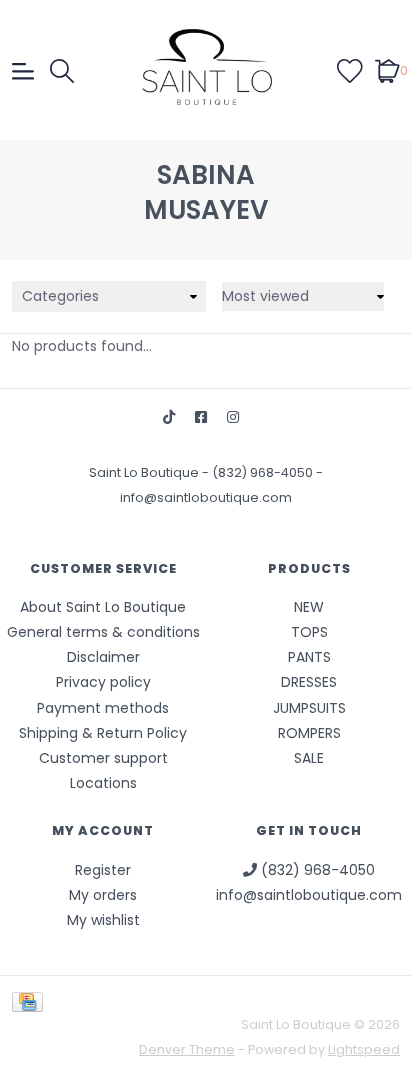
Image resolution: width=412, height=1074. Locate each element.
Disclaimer (103, 657)
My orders (103, 895)
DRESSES (309, 682)
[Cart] (387, 70)
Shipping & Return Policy (103, 733)
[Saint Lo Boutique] (206, 70)
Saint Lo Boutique (145, 472)
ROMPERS (309, 733)
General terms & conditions (103, 632)
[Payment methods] (31, 1001)
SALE (309, 758)
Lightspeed (364, 1049)
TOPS (309, 632)
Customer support (103, 758)
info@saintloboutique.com (206, 497)
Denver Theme (187, 1049)
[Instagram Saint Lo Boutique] (233, 417)
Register (103, 870)
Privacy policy (103, 682)
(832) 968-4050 (264, 472)
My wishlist (103, 920)
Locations (103, 783)
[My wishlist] (350, 70)
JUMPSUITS (309, 708)
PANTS (309, 657)
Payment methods (103, 708)
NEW (309, 607)
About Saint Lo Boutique (103, 607)
